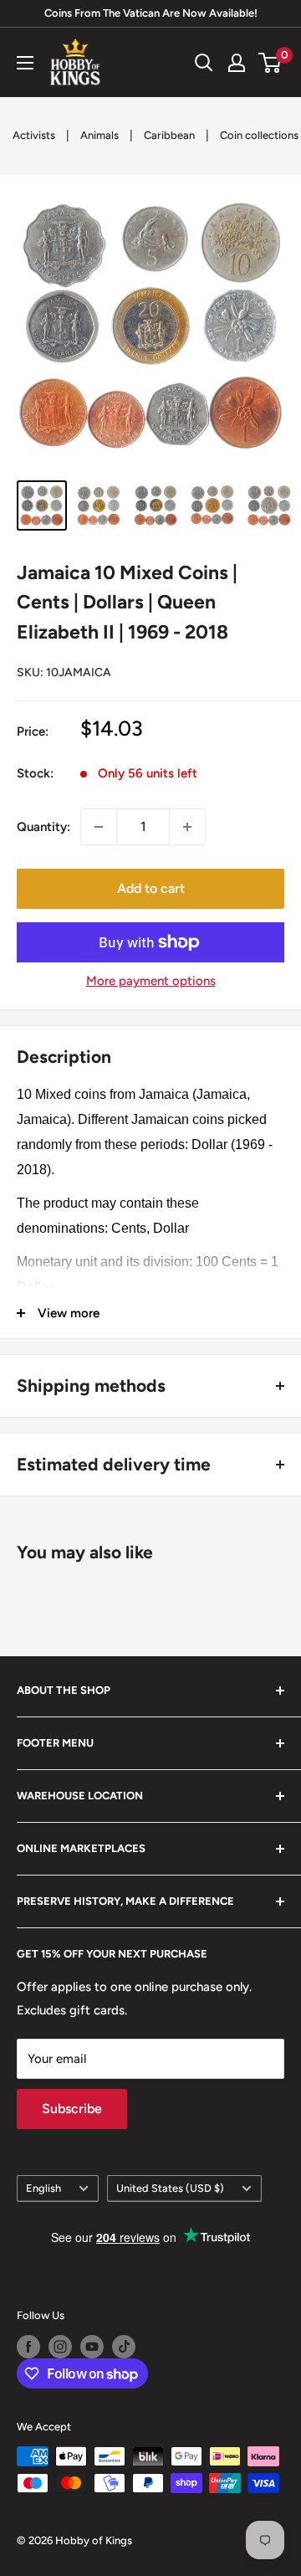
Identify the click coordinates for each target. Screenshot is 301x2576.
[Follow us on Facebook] (28, 2347)
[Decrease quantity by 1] (99, 827)
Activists (34, 135)
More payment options (151, 981)
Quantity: (43, 827)
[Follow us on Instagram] (60, 2347)
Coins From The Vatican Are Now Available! (151, 13)
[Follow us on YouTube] (92, 2347)
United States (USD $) (170, 2188)
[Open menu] (25, 63)
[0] (270, 63)
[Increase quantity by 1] (187, 827)
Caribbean (169, 135)
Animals (99, 135)
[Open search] (204, 63)
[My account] (237, 63)
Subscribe (72, 2109)
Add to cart (151, 888)
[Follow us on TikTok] (124, 2347)
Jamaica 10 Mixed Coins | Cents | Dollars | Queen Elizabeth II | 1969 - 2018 (127, 602)
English (43, 2188)
